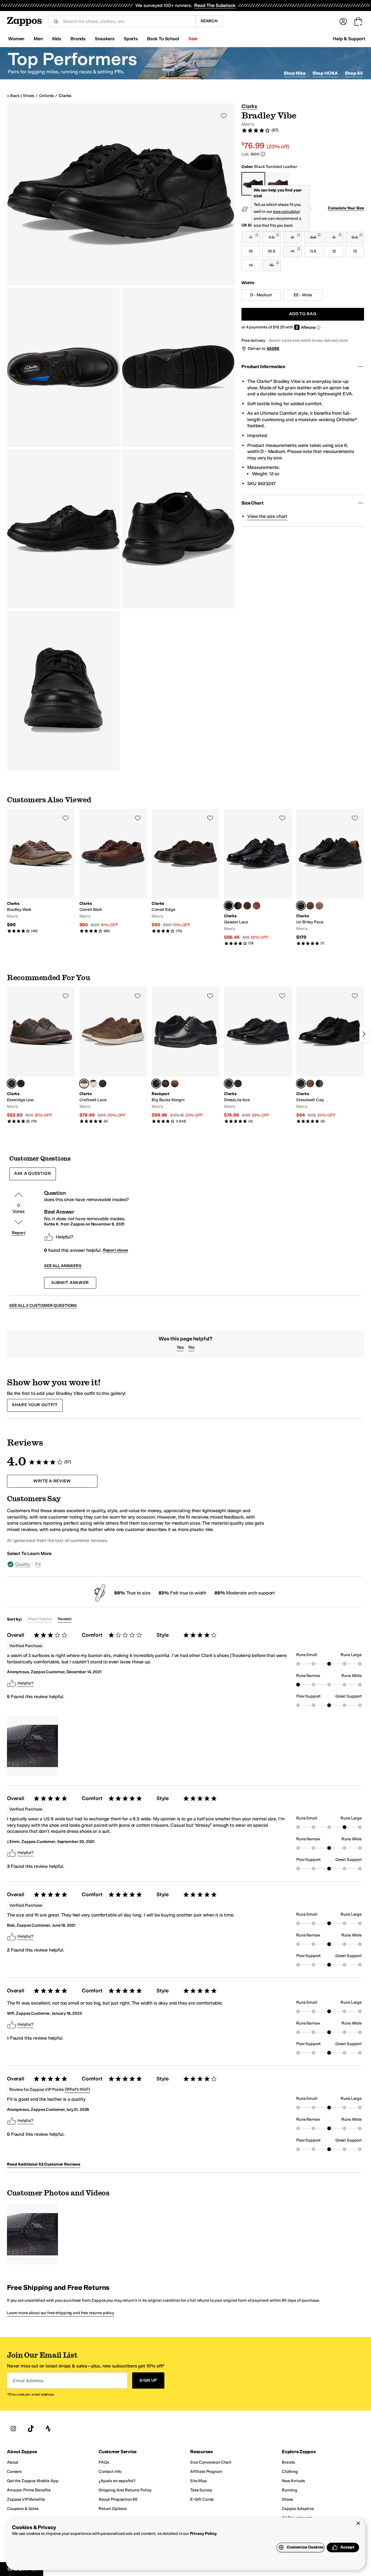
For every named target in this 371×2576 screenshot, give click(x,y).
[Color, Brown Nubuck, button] (310, 906)
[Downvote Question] (19, 1222)
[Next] (364, 1034)
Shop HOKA (325, 73)
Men (38, 39)
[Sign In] (343, 21)
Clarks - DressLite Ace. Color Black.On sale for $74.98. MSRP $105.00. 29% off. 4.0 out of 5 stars (258, 1055)
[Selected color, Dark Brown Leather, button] (12, 1084)
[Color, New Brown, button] (175, 1084)
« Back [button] (13, 96)
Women (16, 39)
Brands (78, 39)
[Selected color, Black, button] (229, 1084)
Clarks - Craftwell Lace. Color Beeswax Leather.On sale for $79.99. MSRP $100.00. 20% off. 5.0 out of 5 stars (113, 1055)
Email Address (28, 2380)
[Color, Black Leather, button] (21, 1084)
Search (209, 21)
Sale (193, 39)
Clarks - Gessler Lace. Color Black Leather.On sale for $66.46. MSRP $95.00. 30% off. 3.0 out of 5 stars (258, 877)
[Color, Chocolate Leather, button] (166, 1084)
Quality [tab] (23, 1564)
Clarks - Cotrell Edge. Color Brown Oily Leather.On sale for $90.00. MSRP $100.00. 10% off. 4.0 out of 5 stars (185, 871)
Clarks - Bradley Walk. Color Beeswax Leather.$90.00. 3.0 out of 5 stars (41, 871)
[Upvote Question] (19, 1195)
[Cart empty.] (358, 21)
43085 (273, 349)
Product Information (263, 367)
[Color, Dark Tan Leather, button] (257, 906)
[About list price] (263, 154)
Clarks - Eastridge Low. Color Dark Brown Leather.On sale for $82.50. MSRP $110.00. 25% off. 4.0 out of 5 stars (41, 1055)
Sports (131, 39)
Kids (57, 39)
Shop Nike (295, 73)
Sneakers (105, 39)
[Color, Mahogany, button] (247, 906)
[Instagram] (13, 2429)
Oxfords (47, 96)
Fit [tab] (38, 1564)
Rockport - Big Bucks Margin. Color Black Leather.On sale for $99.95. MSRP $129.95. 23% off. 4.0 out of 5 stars (185, 1055)
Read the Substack (215, 5)
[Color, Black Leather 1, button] (319, 1084)
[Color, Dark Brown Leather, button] (238, 906)
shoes (29, 96)
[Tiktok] (31, 2429)
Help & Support (349, 39)
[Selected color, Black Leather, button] (229, 906)
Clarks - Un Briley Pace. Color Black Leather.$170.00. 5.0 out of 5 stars (330, 877)
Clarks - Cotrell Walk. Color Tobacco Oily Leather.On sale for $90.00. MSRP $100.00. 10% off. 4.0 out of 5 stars (113, 871)
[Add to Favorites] (66, 818)
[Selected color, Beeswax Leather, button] (84, 1084)
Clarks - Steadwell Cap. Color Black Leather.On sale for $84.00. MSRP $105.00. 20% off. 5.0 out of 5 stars (330, 1055)
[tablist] (137, 1564)
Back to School (163, 39)
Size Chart (252, 503)
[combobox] (127, 21)
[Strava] (48, 2429)
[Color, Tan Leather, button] (319, 906)
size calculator (287, 212)
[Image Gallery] (32, 1746)
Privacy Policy (203, 2534)
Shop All (354, 73)
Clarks (65, 96)
